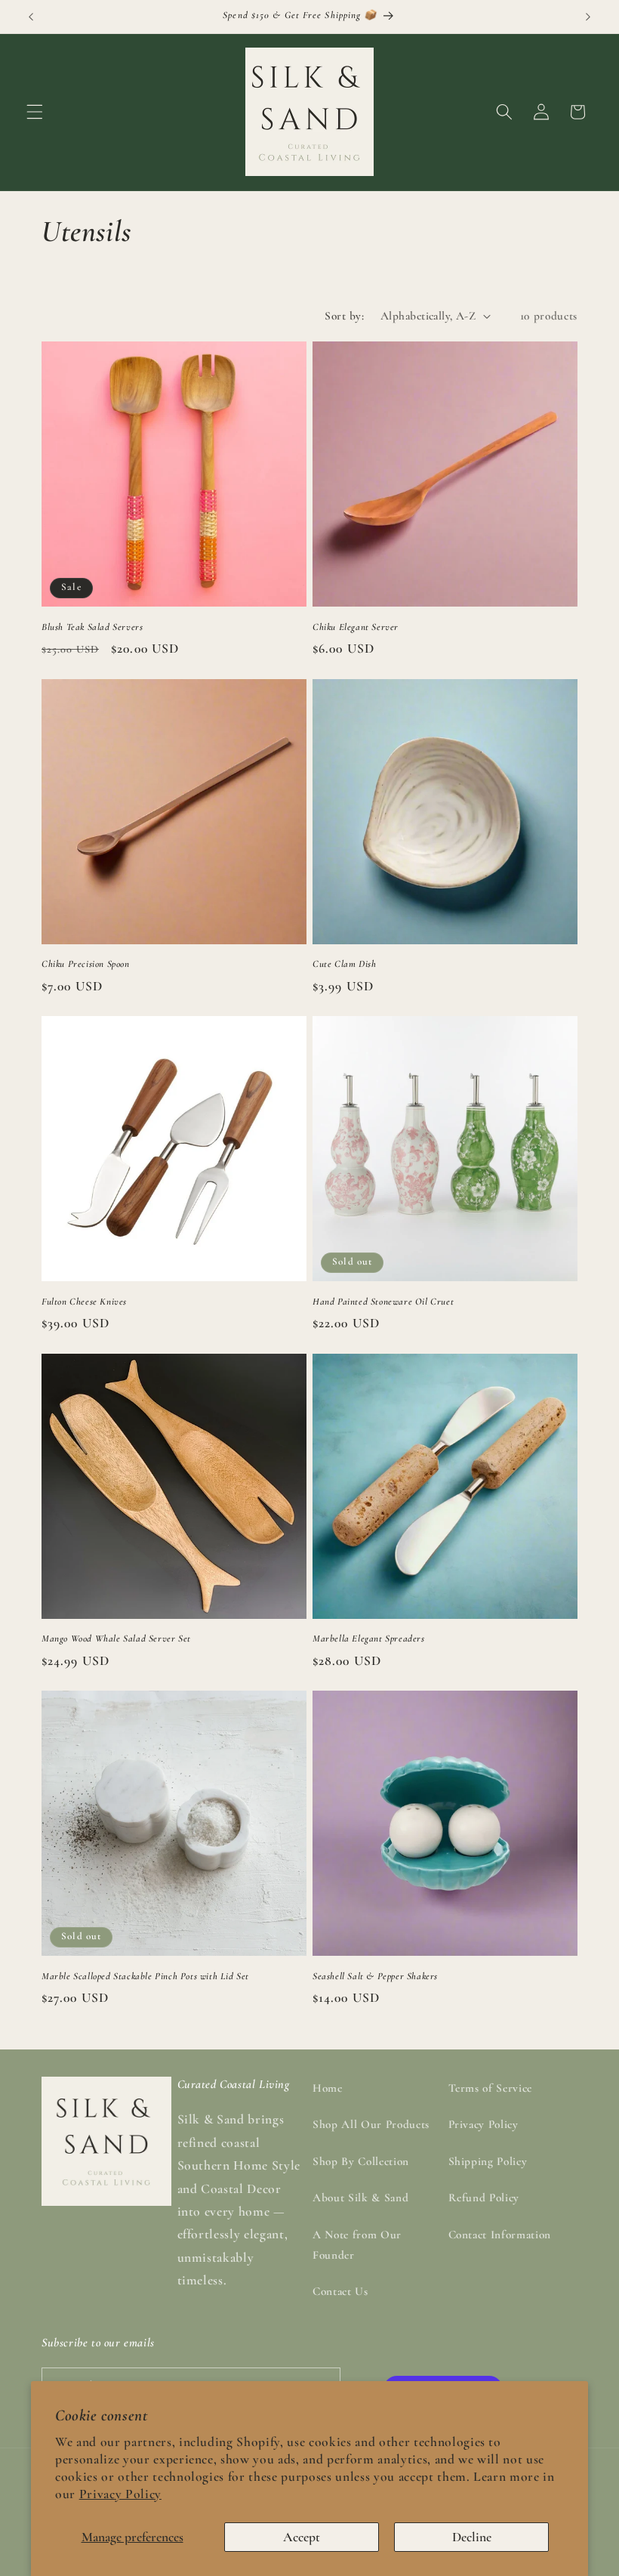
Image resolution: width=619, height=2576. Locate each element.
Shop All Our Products (371, 2124)
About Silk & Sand (360, 2198)
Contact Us (340, 2291)
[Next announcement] (588, 17)
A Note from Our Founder (357, 2245)
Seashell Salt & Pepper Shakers (375, 1976)
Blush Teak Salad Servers (92, 627)
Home (328, 2088)
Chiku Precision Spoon (86, 964)
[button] (35, 112)
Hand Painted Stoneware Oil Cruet (383, 1302)
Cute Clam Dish (344, 964)
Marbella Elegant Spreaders (369, 1639)
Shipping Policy (488, 2161)
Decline (472, 2537)
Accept (302, 2537)
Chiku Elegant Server (356, 627)
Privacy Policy (120, 2494)
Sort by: (344, 316)
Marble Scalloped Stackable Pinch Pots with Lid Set (145, 1976)
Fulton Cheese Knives (84, 1302)
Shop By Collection (361, 2161)
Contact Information (500, 2235)
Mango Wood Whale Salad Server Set (116, 1639)
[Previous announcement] (31, 17)
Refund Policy (484, 2198)
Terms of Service (491, 2088)
